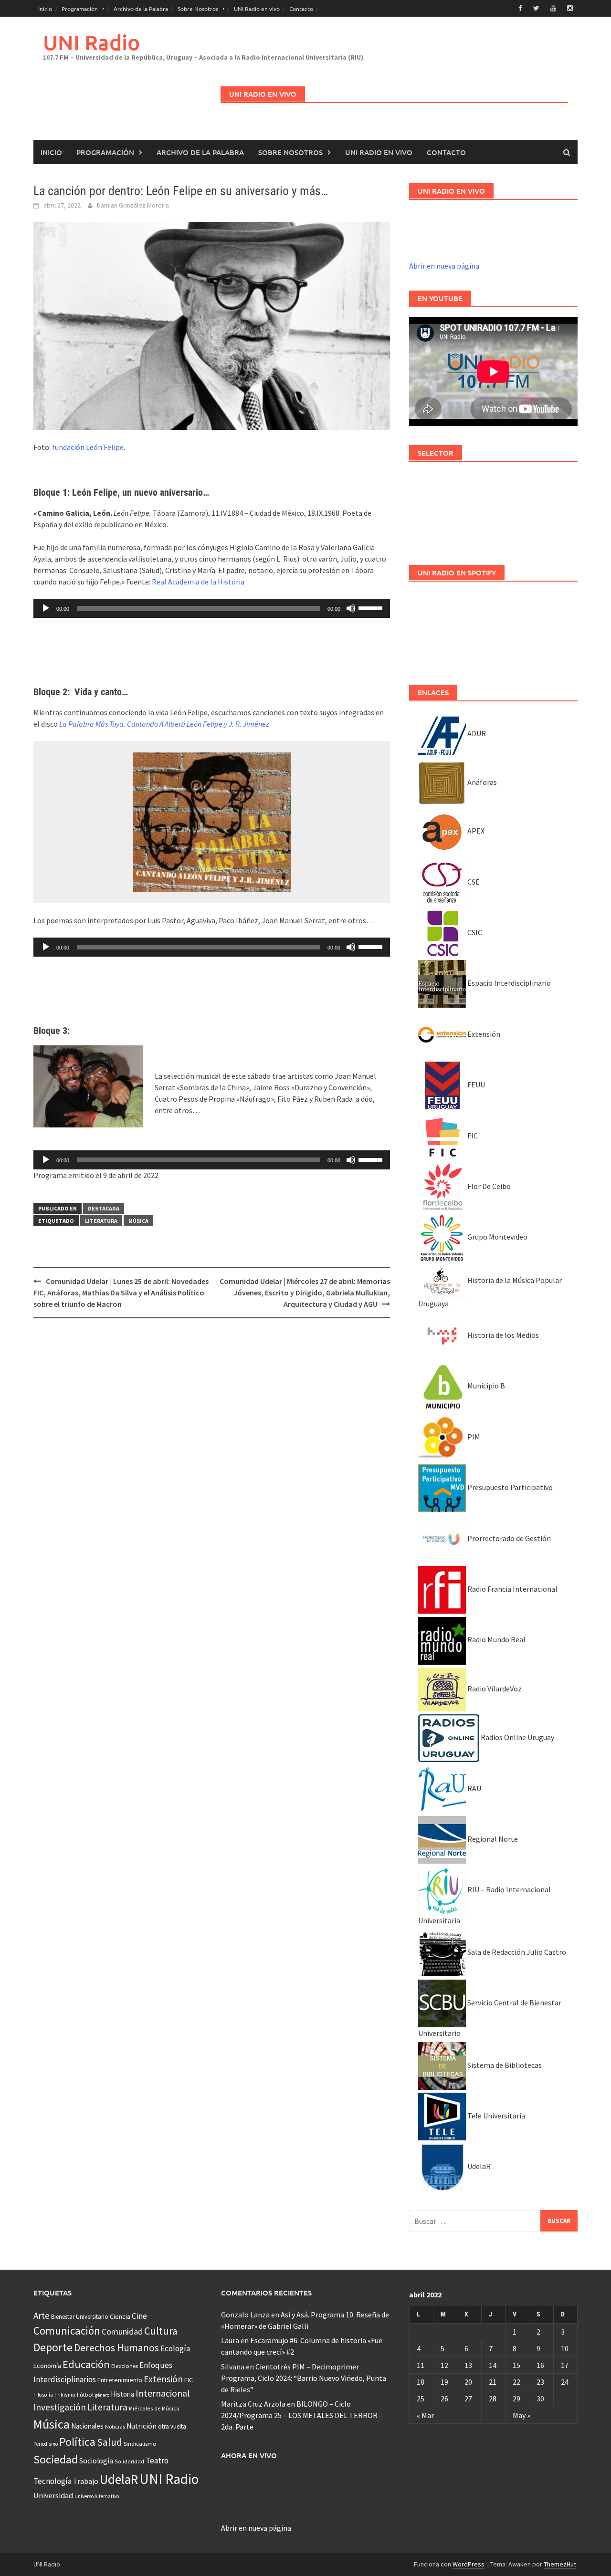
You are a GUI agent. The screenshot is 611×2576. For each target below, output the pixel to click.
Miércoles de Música (154, 2408)
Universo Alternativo (97, 2496)
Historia (122, 2394)
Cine (139, 2316)
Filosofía (43, 2395)
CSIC (474, 932)
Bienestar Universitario (80, 2317)
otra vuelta (172, 2426)
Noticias (115, 2426)
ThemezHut (560, 2564)
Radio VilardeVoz (494, 1689)
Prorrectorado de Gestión (508, 1538)
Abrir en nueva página (444, 266)
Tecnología (53, 2481)
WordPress (469, 2564)
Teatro (157, 2461)
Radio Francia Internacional (512, 1589)
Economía (47, 2366)
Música (138, 1221)
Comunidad (122, 2331)
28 (493, 2399)
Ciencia (120, 2316)
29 (516, 2399)
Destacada (104, 1208)
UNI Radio (91, 42)
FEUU (475, 1085)
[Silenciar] (351, 608)
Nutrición (142, 2426)
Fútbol (85, 2394)
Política (77, 2442)
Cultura (161, 2331)
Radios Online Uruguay (517, 1737)
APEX (475, 831)
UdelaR (478, 2166)
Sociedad (56, 2459)
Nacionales (87, 2426)
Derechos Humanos (116, 2348)
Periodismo (46, 2444)
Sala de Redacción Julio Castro (516, 1952)
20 (468, 2382)
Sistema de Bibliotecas (504, 2065)
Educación (86, 2364)
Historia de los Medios (502, 1335)
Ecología (175, 2348)
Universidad (53, 2495)
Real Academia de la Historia (198, 582)
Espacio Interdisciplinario (508, 983)
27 (468, 2399)
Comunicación (67, 2331)
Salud (110, 2442)
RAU (474, 1788)
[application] (212, 608)
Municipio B (485, 1386)
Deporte (53, 2347)
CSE (473, 882)
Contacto (301, 9)
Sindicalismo (140, 2444)
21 (493, 2382)
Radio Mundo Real (496, 1639)
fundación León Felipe (88, 447)
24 (565, 2382)
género (102, 2395)
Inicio (45, 9)
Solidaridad (129, 2461)
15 (516, 2365)
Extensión (483, 1034)
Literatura (101, 1221)
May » (521, 2415)
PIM (473, 1437)
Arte (42, 2315)
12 (444, 2365)
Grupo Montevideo (497, 1237)
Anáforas (481, 782)
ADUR (476, 733)
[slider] (372, 607)
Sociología (96, 2461)
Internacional (163, 2393)
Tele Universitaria (495, 2116)
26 (444, 2399)
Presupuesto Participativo (509, 1487)
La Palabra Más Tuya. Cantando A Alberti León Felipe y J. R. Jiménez (164, 724)
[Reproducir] (46, 608)
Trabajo (86, 2481)
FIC (472, 1136)
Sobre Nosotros (198, 9)
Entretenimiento (120, 2380)
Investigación (60, 2407)
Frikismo (65, 2394)
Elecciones (125, 2366)
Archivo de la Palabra (141, 9)
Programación (80, 9)
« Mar (425, 2415)
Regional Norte (492, 1839)
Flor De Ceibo (488, 1186)
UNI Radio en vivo (257, 9)
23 (540, 2382)
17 (565, 2365)
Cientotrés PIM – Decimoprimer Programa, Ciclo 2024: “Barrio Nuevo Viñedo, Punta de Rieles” (304, 2378)
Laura (230, 2340)
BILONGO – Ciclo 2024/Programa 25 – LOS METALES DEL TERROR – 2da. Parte (302, 2415)
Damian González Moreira (133, 205)
